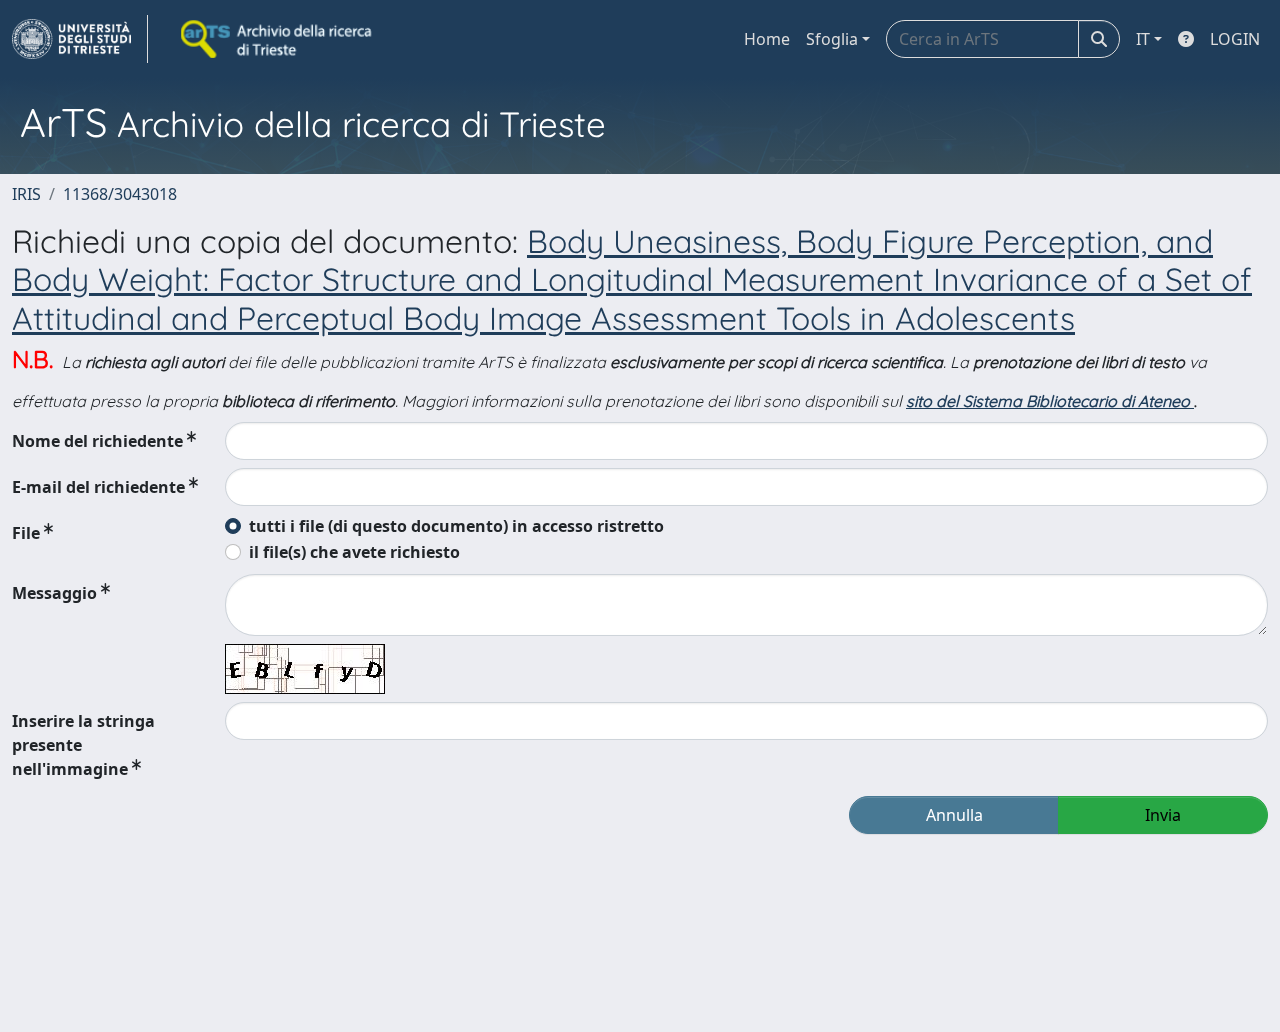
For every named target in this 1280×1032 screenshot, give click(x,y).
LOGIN (1235, 39)
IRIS (26, 194)
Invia (1163, 815)
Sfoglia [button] (832, 39)
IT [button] (1143, 39)
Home (767, 39)
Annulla (954, 815)
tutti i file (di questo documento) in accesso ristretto (456, 526)
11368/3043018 (120, 194)
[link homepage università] (278, 39)
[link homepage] (80, 39)
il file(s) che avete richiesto (354, 552)
